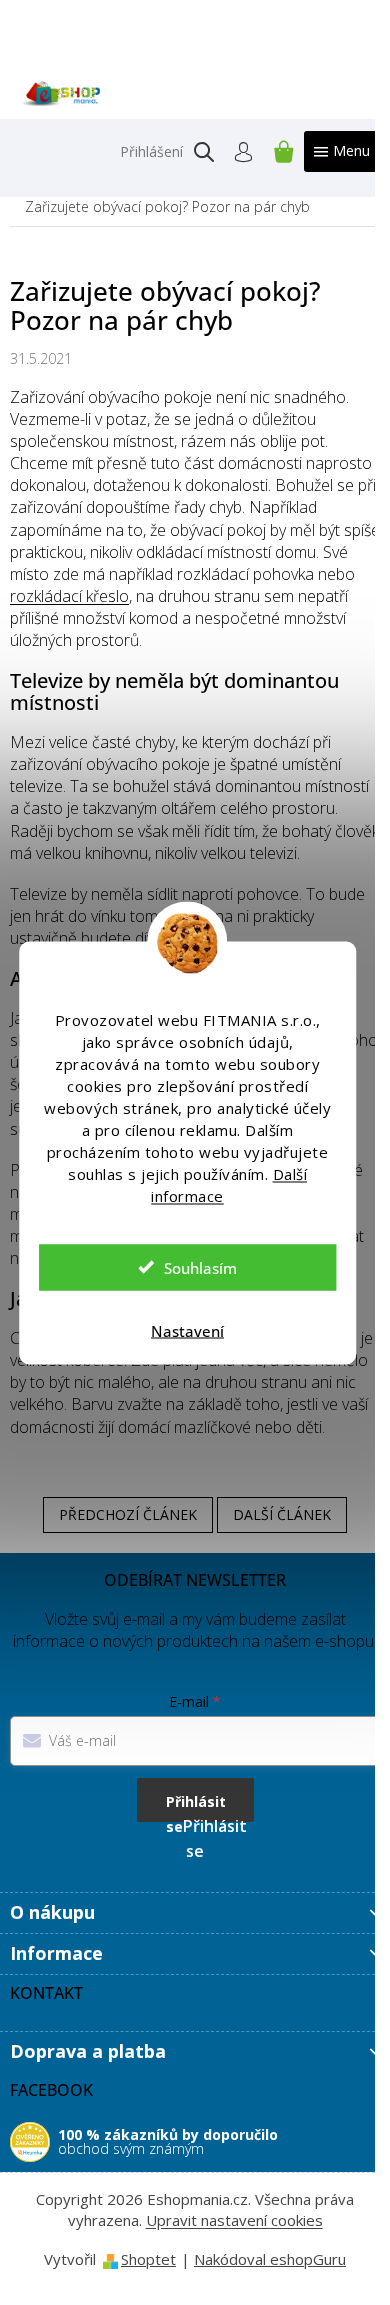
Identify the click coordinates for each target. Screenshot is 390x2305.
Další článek (282, 1514)
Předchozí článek (128, 1514)
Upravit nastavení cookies (234, 2220)
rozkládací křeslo (69, 596)
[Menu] (342, 151)
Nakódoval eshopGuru (270, 2259)
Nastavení (187, 1330)
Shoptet (148, 2259)
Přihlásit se (196, 1807)
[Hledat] (204, 152)
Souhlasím (200, 1267)
